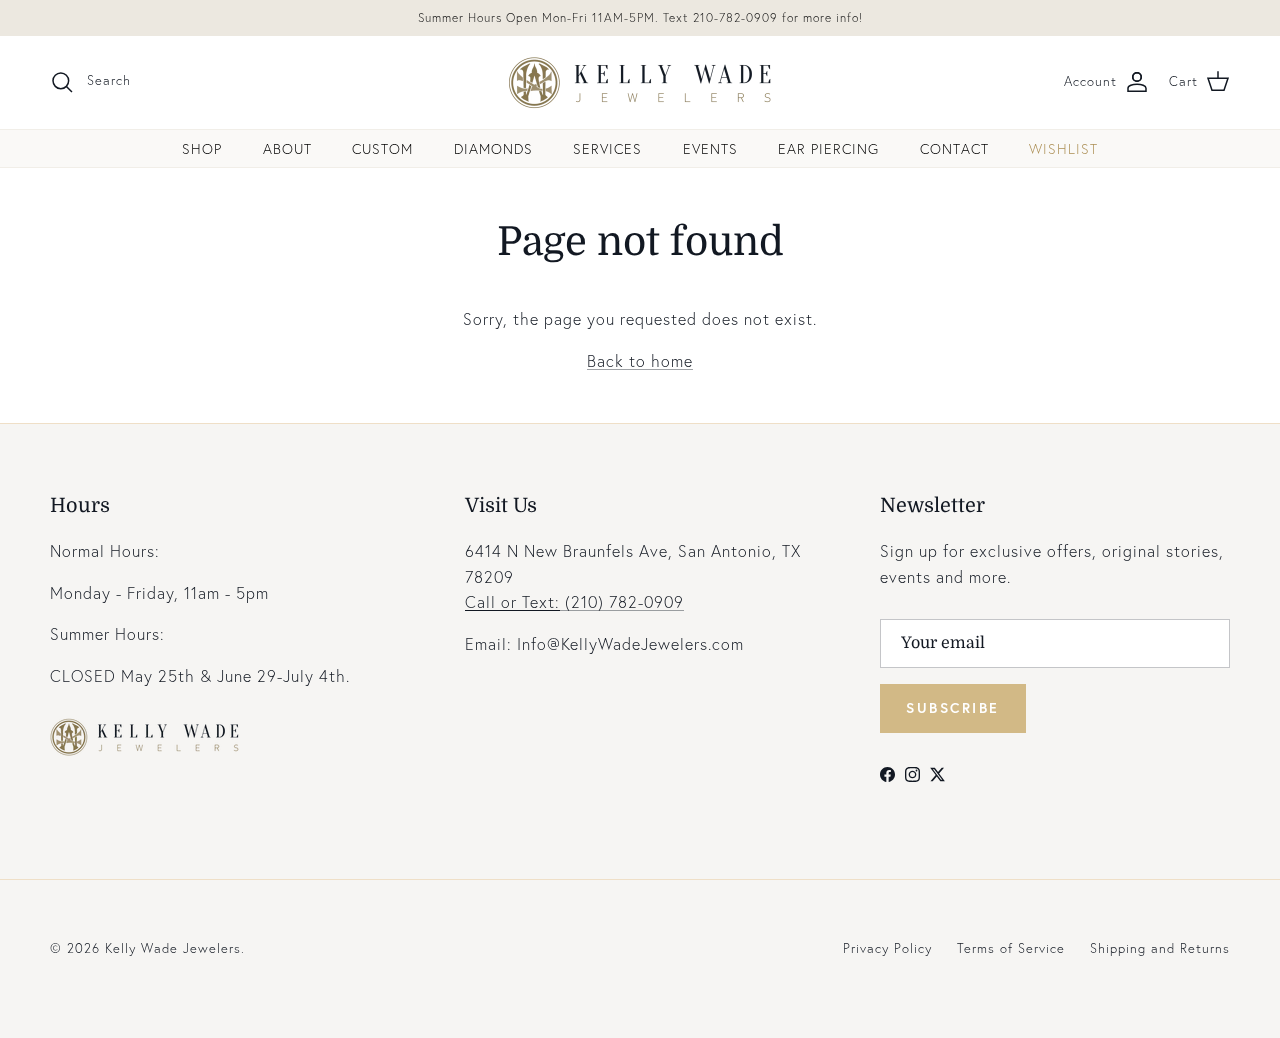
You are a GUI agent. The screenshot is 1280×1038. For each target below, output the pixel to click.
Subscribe (953, 707)
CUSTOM (382, 148)
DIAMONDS (493, 148)
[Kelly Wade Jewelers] (640, 82)
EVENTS (710, 148)
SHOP (202, 148)
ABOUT (287, 148)
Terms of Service (1011, 948)
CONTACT (954, 148)
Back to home (640, 360)
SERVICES (607, 148)
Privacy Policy (887, 948)
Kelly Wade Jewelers (173, 948)
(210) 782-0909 (574, 601)
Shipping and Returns (1160, 948)
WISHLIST (1063, 148)
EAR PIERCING (828, 148)
